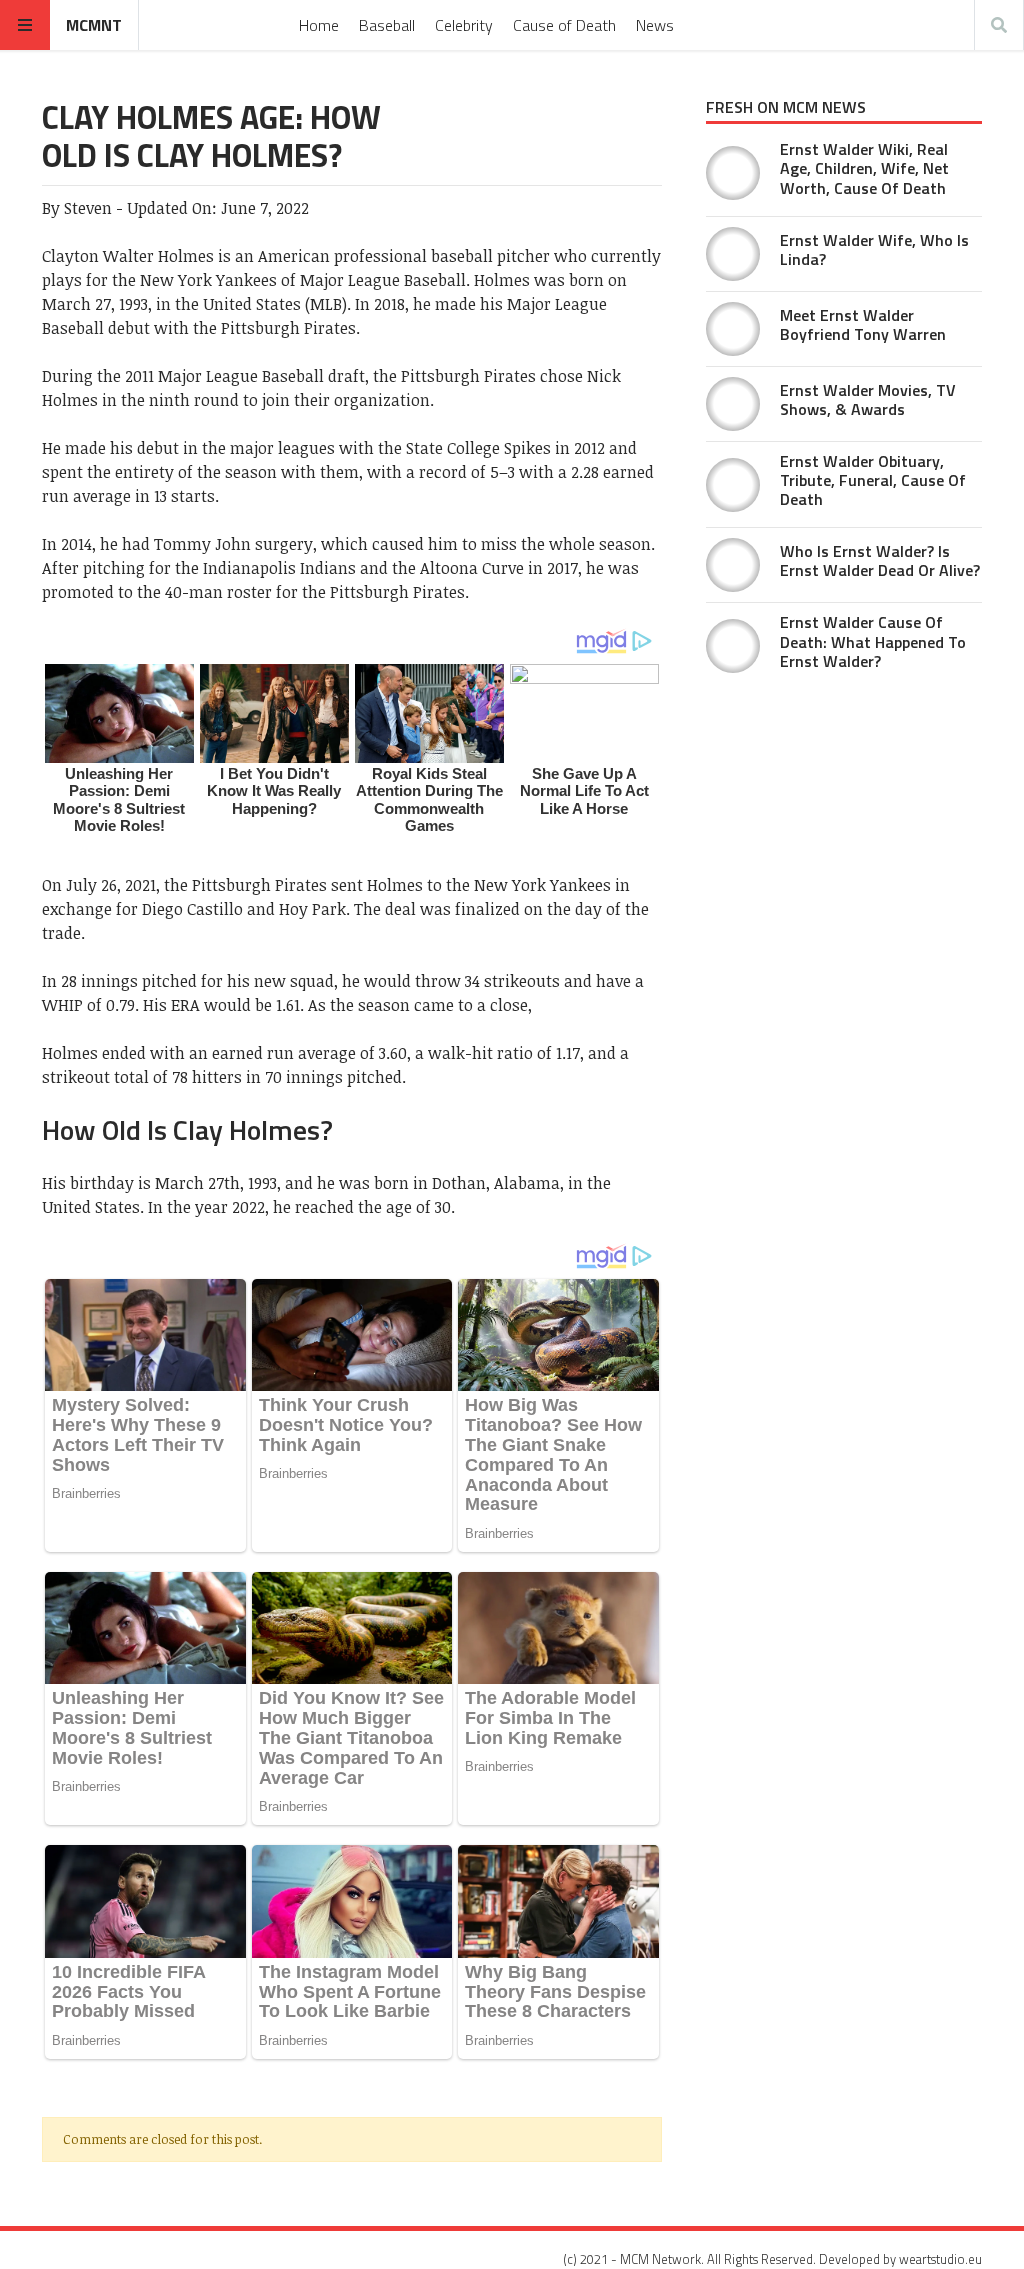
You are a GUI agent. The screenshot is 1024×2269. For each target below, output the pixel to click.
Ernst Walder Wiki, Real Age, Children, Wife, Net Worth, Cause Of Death (864, 168)
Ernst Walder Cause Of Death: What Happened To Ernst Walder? (873, 641)
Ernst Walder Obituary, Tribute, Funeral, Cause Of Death (873, 480)
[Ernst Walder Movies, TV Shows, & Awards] (733, 404)
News (655, 25)
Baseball (387, 25)
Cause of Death (564, 25)
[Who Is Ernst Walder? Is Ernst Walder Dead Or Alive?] (733, 565)
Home (319, 25)
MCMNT (94, 25)
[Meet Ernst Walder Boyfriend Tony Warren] (733, 329)
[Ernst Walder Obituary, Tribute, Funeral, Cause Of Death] (733, 485)
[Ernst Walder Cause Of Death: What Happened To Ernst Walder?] (733, 646)
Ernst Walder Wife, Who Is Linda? (874, 249)
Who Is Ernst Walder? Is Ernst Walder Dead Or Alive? (880, 560)
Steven (88, 208)
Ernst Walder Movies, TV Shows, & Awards (868, 399)
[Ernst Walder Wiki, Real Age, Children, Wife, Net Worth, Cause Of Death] (733, 173)
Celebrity (464, 25)
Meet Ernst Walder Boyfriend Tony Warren (863, 324)
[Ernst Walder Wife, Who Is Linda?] (733, 254)
